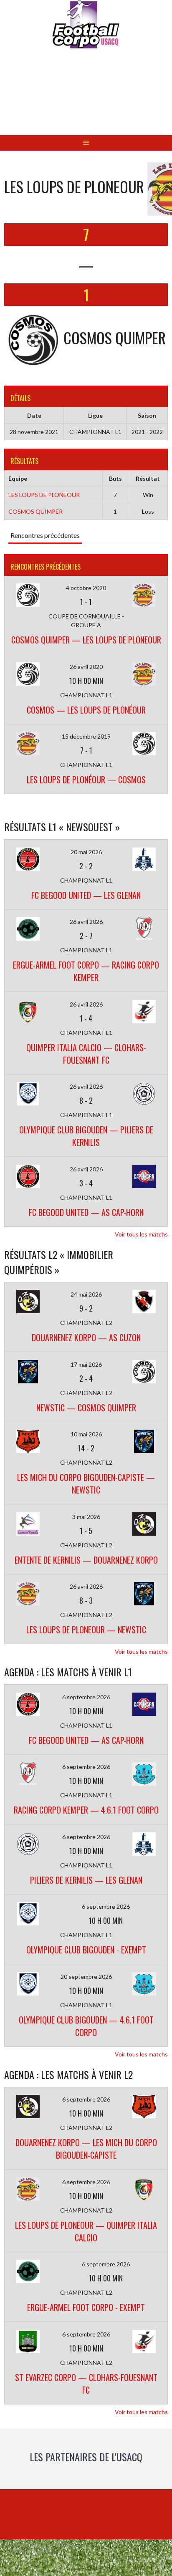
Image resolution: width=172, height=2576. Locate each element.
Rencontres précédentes (45, 535)
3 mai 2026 (86, 1517)
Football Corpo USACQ (86, 98)
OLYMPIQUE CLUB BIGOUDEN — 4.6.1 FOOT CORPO (86, 2026)
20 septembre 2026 (86, 1977)
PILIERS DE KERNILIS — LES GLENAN (86, 1880)
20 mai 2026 (86, 852)
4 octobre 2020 (86, 588)
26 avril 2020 (86, 667)
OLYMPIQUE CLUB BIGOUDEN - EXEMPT (86, 1950)
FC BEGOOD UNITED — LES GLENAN (86, 895)
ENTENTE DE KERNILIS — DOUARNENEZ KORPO (86, 1560)
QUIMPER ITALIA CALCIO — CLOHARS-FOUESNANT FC (86, 1054)
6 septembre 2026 (86, 1697)
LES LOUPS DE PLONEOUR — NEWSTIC (86, 1630)
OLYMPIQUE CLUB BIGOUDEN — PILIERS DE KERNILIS (86, 1136)
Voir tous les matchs (141, 1234)
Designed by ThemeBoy (31, 2551)
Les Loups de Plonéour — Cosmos (86, 780)
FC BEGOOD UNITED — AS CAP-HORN (86, 1212)
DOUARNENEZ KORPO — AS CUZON (86, 1337)
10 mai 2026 (86, 1434)
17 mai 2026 (86, 1364)
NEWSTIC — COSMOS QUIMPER (86, 1408)
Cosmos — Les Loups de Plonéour (86, 710)
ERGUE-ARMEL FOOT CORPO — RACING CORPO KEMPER (86, 971)
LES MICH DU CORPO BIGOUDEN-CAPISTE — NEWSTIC (86, 1484)
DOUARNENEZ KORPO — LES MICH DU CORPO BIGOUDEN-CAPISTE (86, 2149)
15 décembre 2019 (86, 736)
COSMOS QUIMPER (35, 511)
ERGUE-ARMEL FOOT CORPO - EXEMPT (86, 2307)
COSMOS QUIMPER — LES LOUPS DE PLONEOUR (86, 640)
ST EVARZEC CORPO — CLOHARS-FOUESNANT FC (86, 2384)
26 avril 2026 (86, 922)
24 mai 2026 (86, 1294)
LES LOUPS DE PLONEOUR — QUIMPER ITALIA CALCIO (86, 2231)
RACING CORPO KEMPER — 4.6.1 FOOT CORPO (86, 1810)
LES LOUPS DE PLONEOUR (44, 495)
